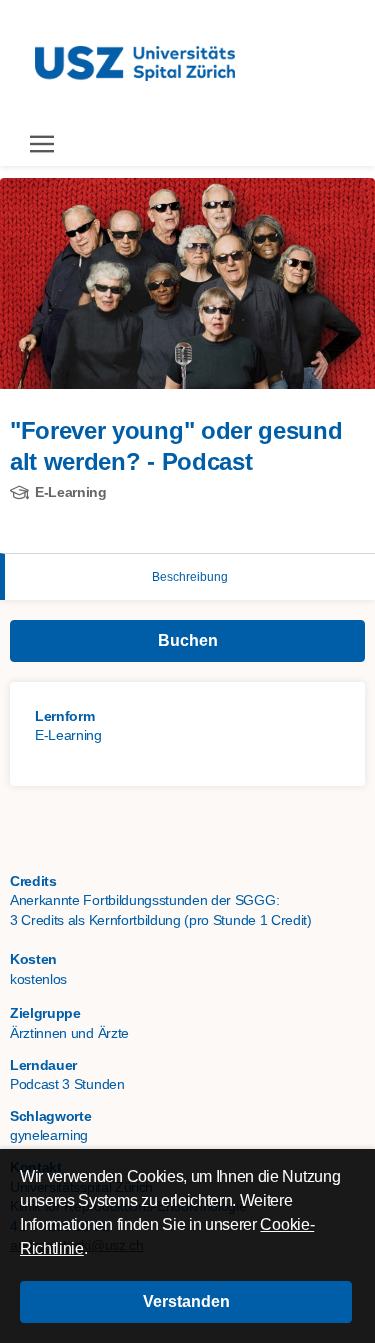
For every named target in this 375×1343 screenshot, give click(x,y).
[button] (186, 1302)
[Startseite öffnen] (135, 61)
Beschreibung (190, 577)
